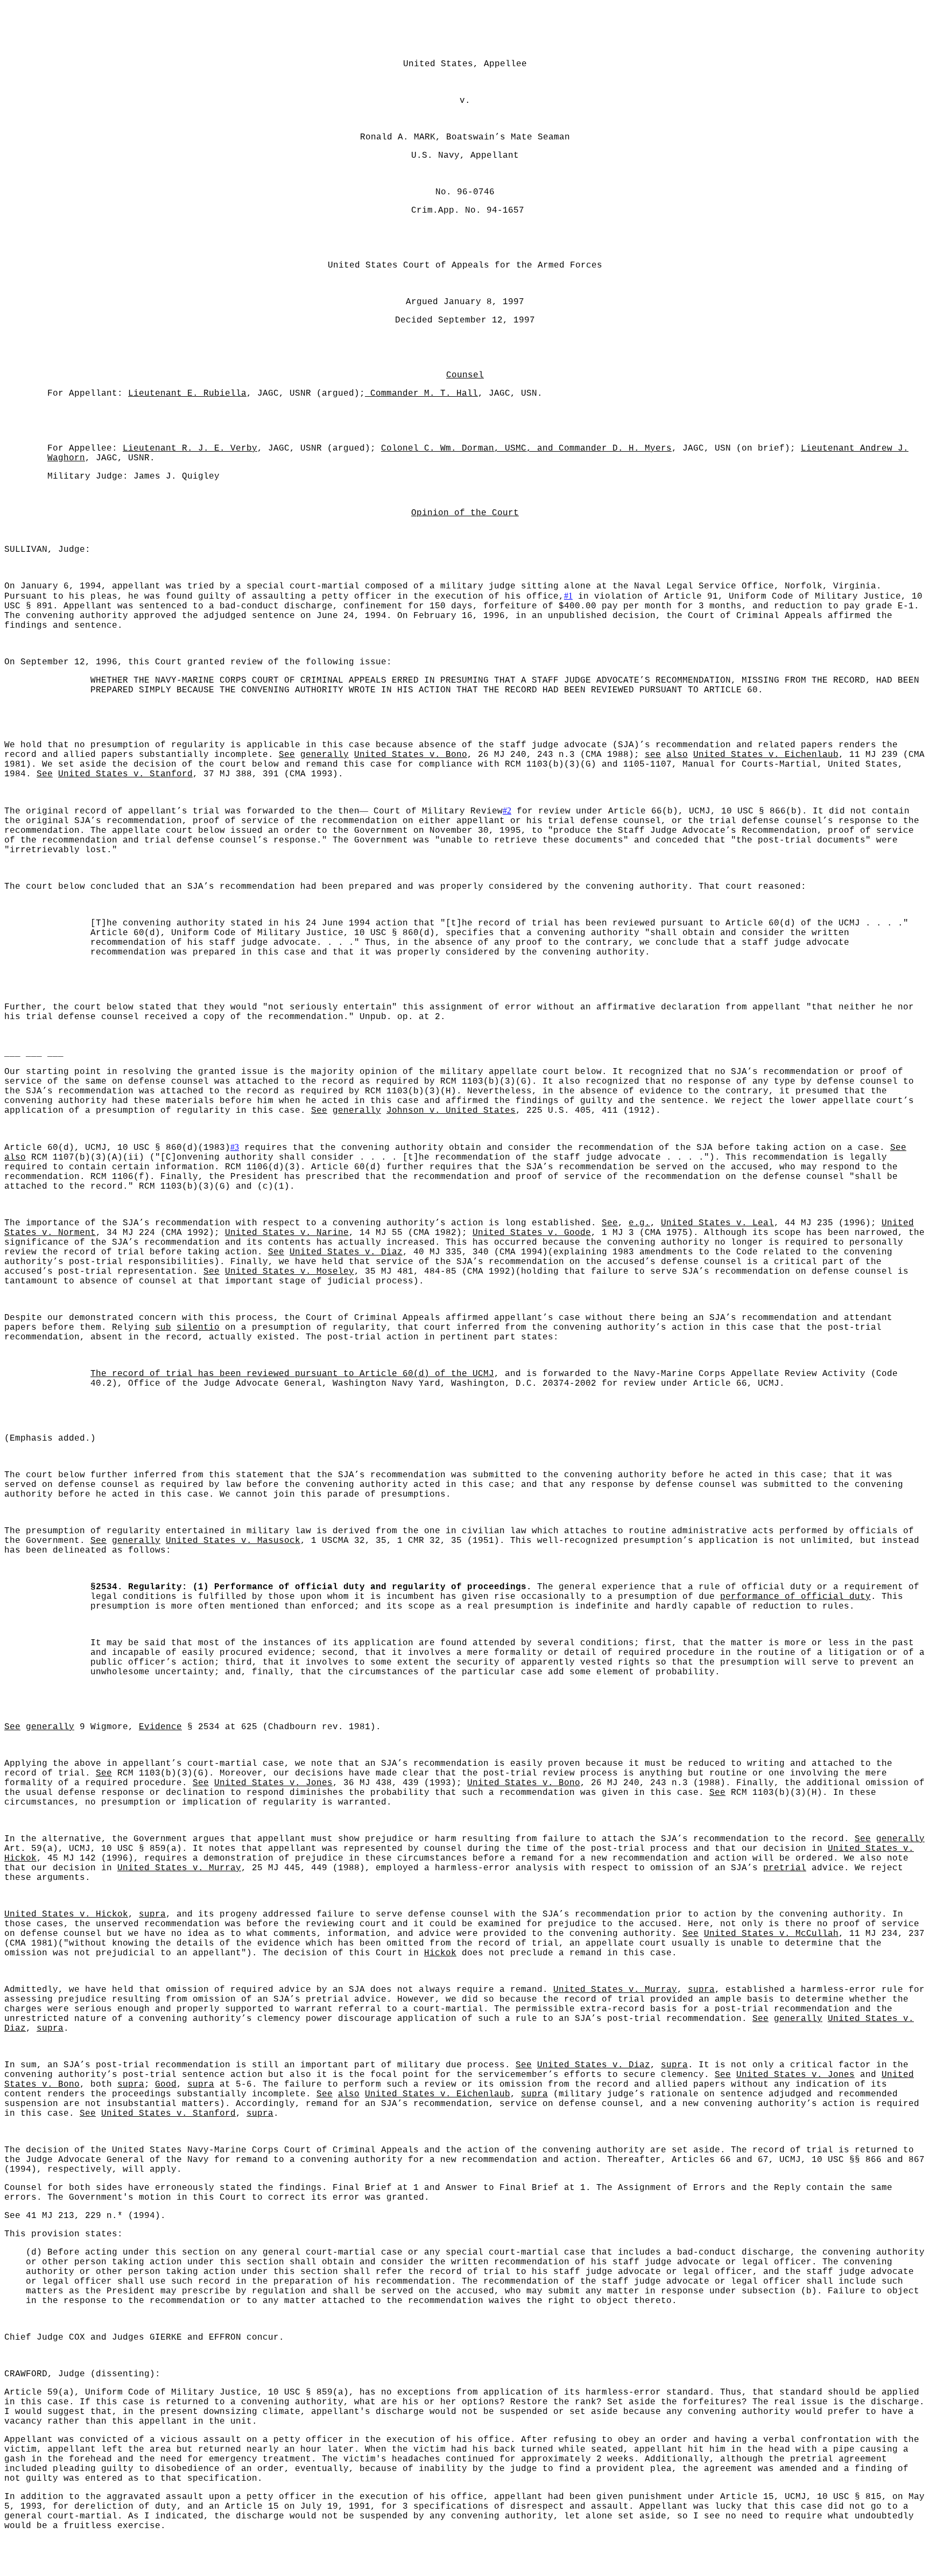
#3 (235, 1147)
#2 (507, 810)
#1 (568, 596)
